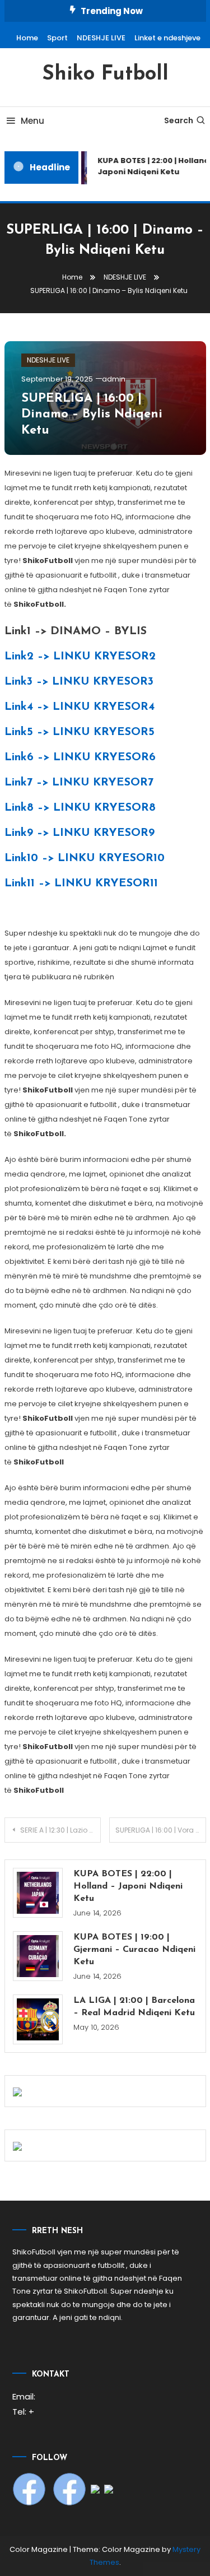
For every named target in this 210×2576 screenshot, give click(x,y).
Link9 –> (80, 833)
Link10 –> (85, 858)
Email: (24, 2396)
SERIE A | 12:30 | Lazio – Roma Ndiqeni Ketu (61, 1830)
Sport (57, 38)
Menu (32, 121)
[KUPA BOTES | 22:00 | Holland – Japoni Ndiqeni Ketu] (38, 1893)
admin (114, 379)
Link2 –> (80, 657)
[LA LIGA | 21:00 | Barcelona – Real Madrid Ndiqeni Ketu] (38, 2019)
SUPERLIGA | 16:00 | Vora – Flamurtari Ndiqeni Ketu (161, 1830)
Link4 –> (80, 707)
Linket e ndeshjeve (167, 38)
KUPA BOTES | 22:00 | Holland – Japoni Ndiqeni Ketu (128, 1886)
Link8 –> (80, 808)
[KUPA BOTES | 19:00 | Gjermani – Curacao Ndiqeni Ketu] (38, 1956)
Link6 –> (80, 757)
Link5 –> (80, 732)
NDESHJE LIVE (101, 38)
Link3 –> (79, 682)
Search (179, 120)
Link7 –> (79, 783)
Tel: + (23, 2412)
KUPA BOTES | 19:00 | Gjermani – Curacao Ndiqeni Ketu (134, 1950)
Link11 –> (81, 884)
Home (27, 38)
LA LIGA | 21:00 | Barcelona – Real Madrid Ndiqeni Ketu (134, 2007)
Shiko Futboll (105, 75)
